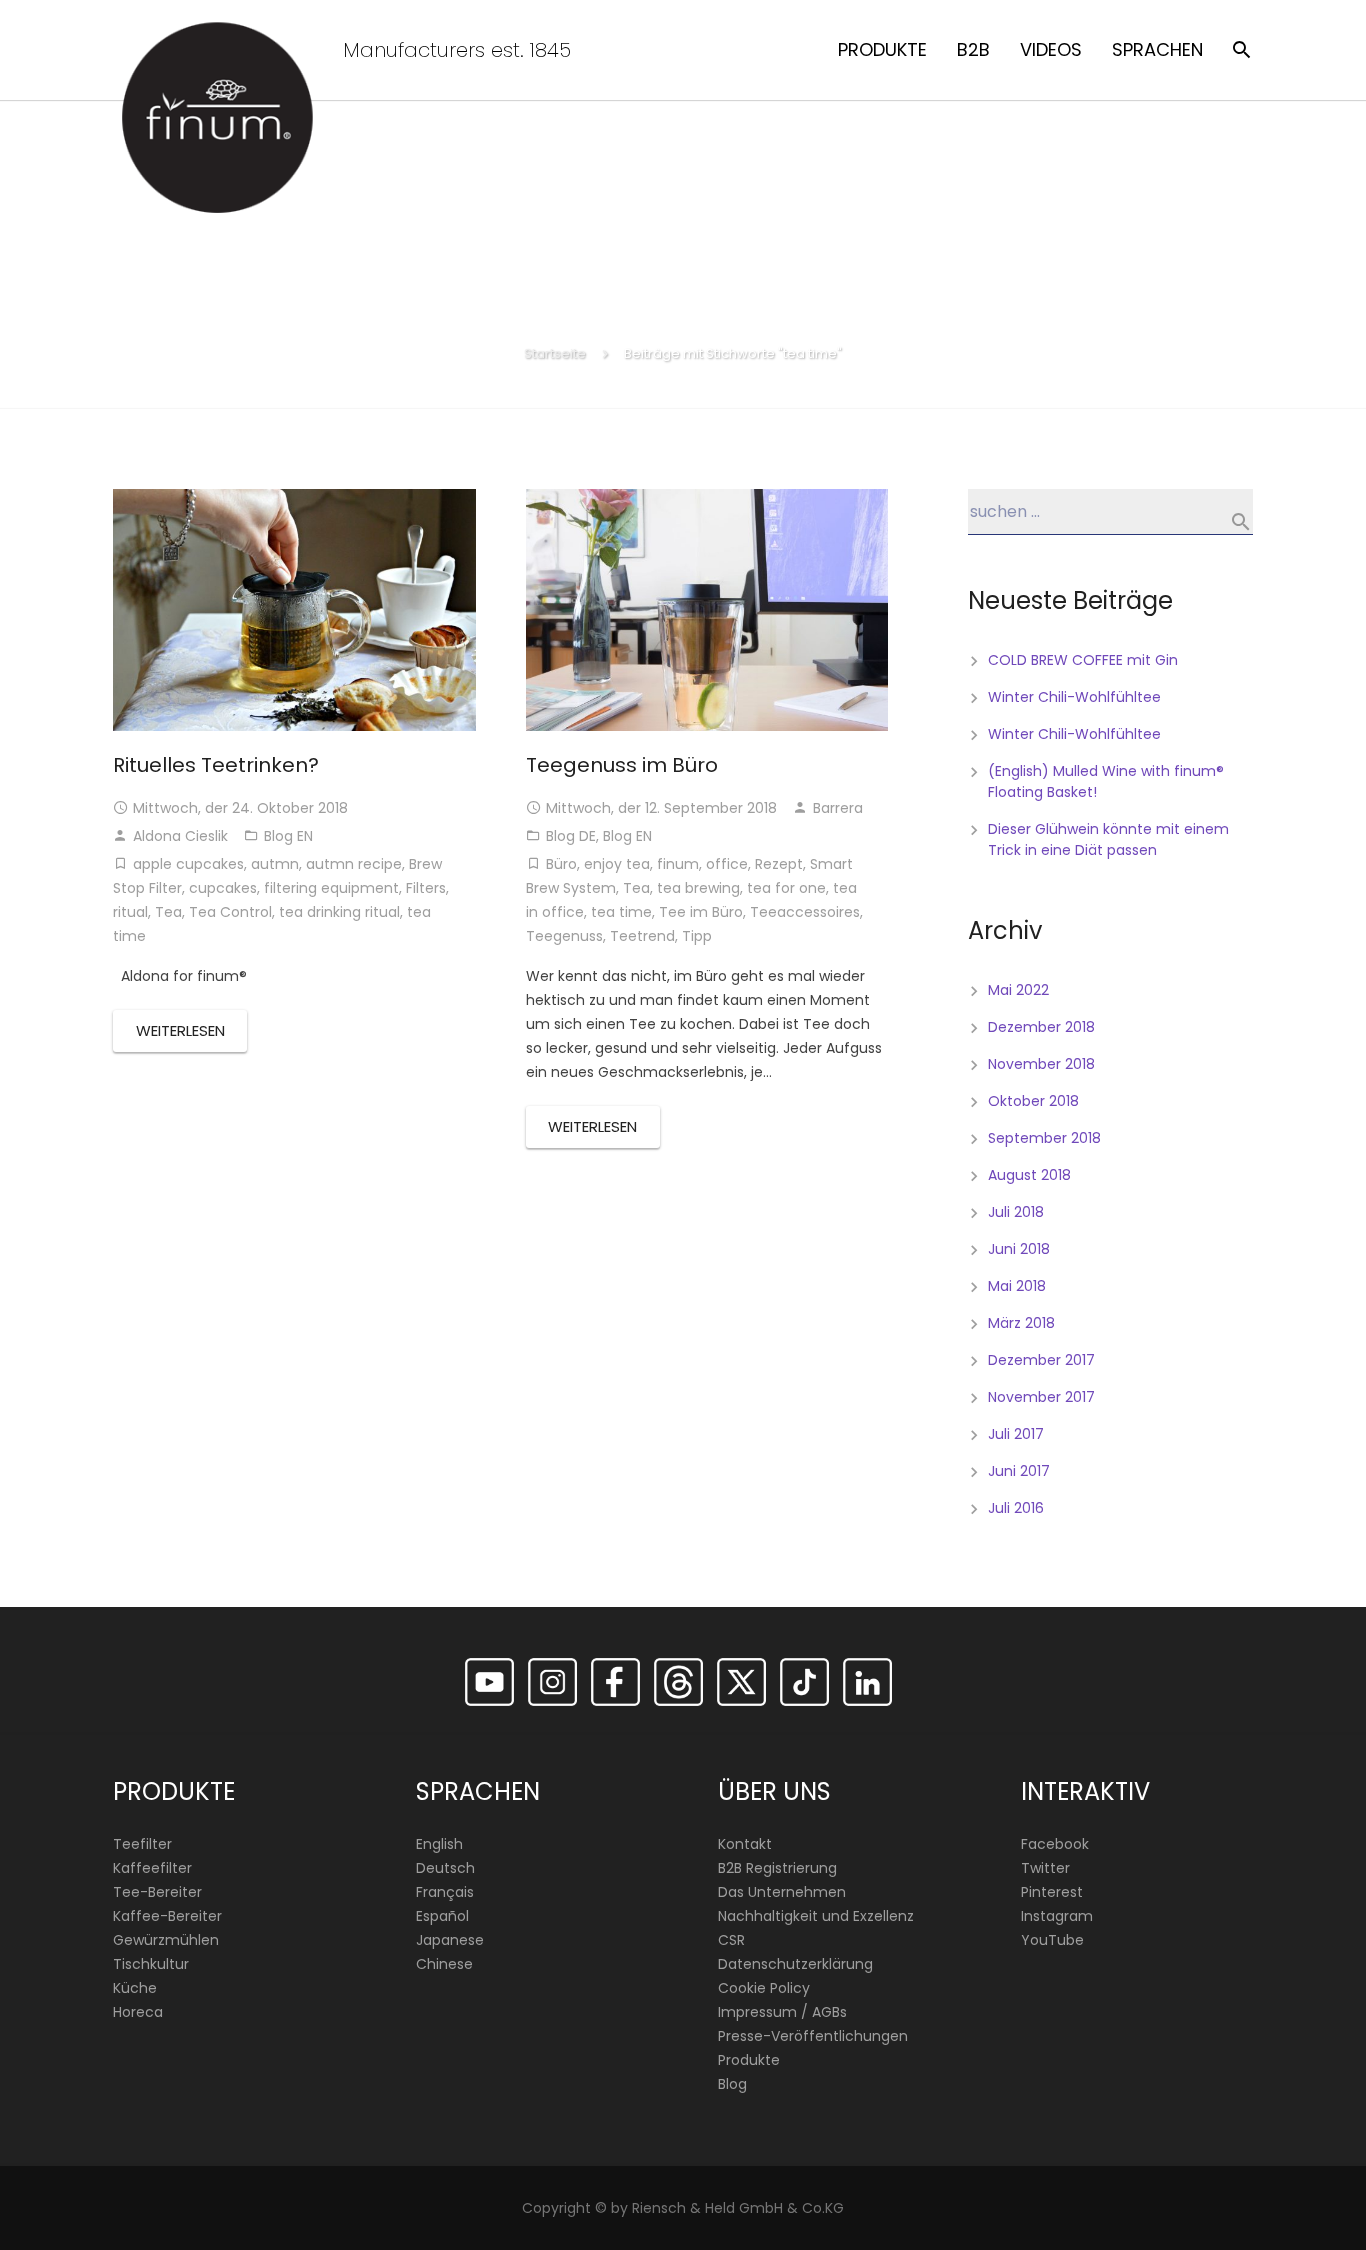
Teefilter (142, 1844)
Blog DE (571, 836)
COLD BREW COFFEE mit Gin (1083, 660)
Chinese (444, 1964)
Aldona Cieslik (180, 836)
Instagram (1057, 1916)
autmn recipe (354, 864)
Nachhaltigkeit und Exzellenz (816, 1916)
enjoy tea (617, 864)
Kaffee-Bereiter (167, 1916)
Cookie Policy (764, 1988)
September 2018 (1044, 1138)
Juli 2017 (1016, 1434)
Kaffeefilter (152, 1868)
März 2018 (1021, 1323)
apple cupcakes (188, 864)
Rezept (779, 864)
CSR (731, 1940)
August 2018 (1029, 1175)
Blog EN (288, 836)
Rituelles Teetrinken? (216, 765)
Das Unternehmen (782, 1892)
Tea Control (230, 912)
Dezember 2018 (1041, 1027)
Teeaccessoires (805, 912)
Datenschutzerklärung (795, 1964)
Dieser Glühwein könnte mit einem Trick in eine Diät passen (1108, 839)
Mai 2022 (1018, 990)
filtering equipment (331, 888)
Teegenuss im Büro (622, 765)
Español (442, 1916)
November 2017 (1041, 1397)
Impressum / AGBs (782, 2012)
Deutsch (445, 1868)
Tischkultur (151, 1964)
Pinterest (1052, 1892)
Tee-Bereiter (157, 1892)
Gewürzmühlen (166, 1940)
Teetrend (642, 936)
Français (445, 1892)
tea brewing (698, 888)
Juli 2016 (1016, 1508)
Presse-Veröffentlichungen (813, 2036)
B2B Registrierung (777, 1868)
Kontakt (745, 1844)
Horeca (138, 2012)
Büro (561, 864)
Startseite (555, 353)
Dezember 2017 (1041, 1360)
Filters (426, 888)
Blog (732, 2084)
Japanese (450, 1940)
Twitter (1045, 1868)
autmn (275, 864)
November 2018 (1041, 1064)
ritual (130, 912)
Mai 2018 (1017, 1286)
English (439, 1844)
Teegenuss (564, 936)
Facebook (1055, 1844)
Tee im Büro (701, 912)
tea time (621, 912)
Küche (135, 1988)
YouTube (1052, 1940)
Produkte (749, 2060)
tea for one (786, 888)
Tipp (697, 936)
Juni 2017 (1019, 1471)
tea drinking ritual (339, 912)
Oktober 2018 (1033, 1101)
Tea (168, 912)
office (727, 864)
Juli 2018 (1016, 1212)
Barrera (838, 808)
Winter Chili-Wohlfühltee (1074, 697)
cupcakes (223, 888)
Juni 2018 (1019, 1249)
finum (678, 864)
